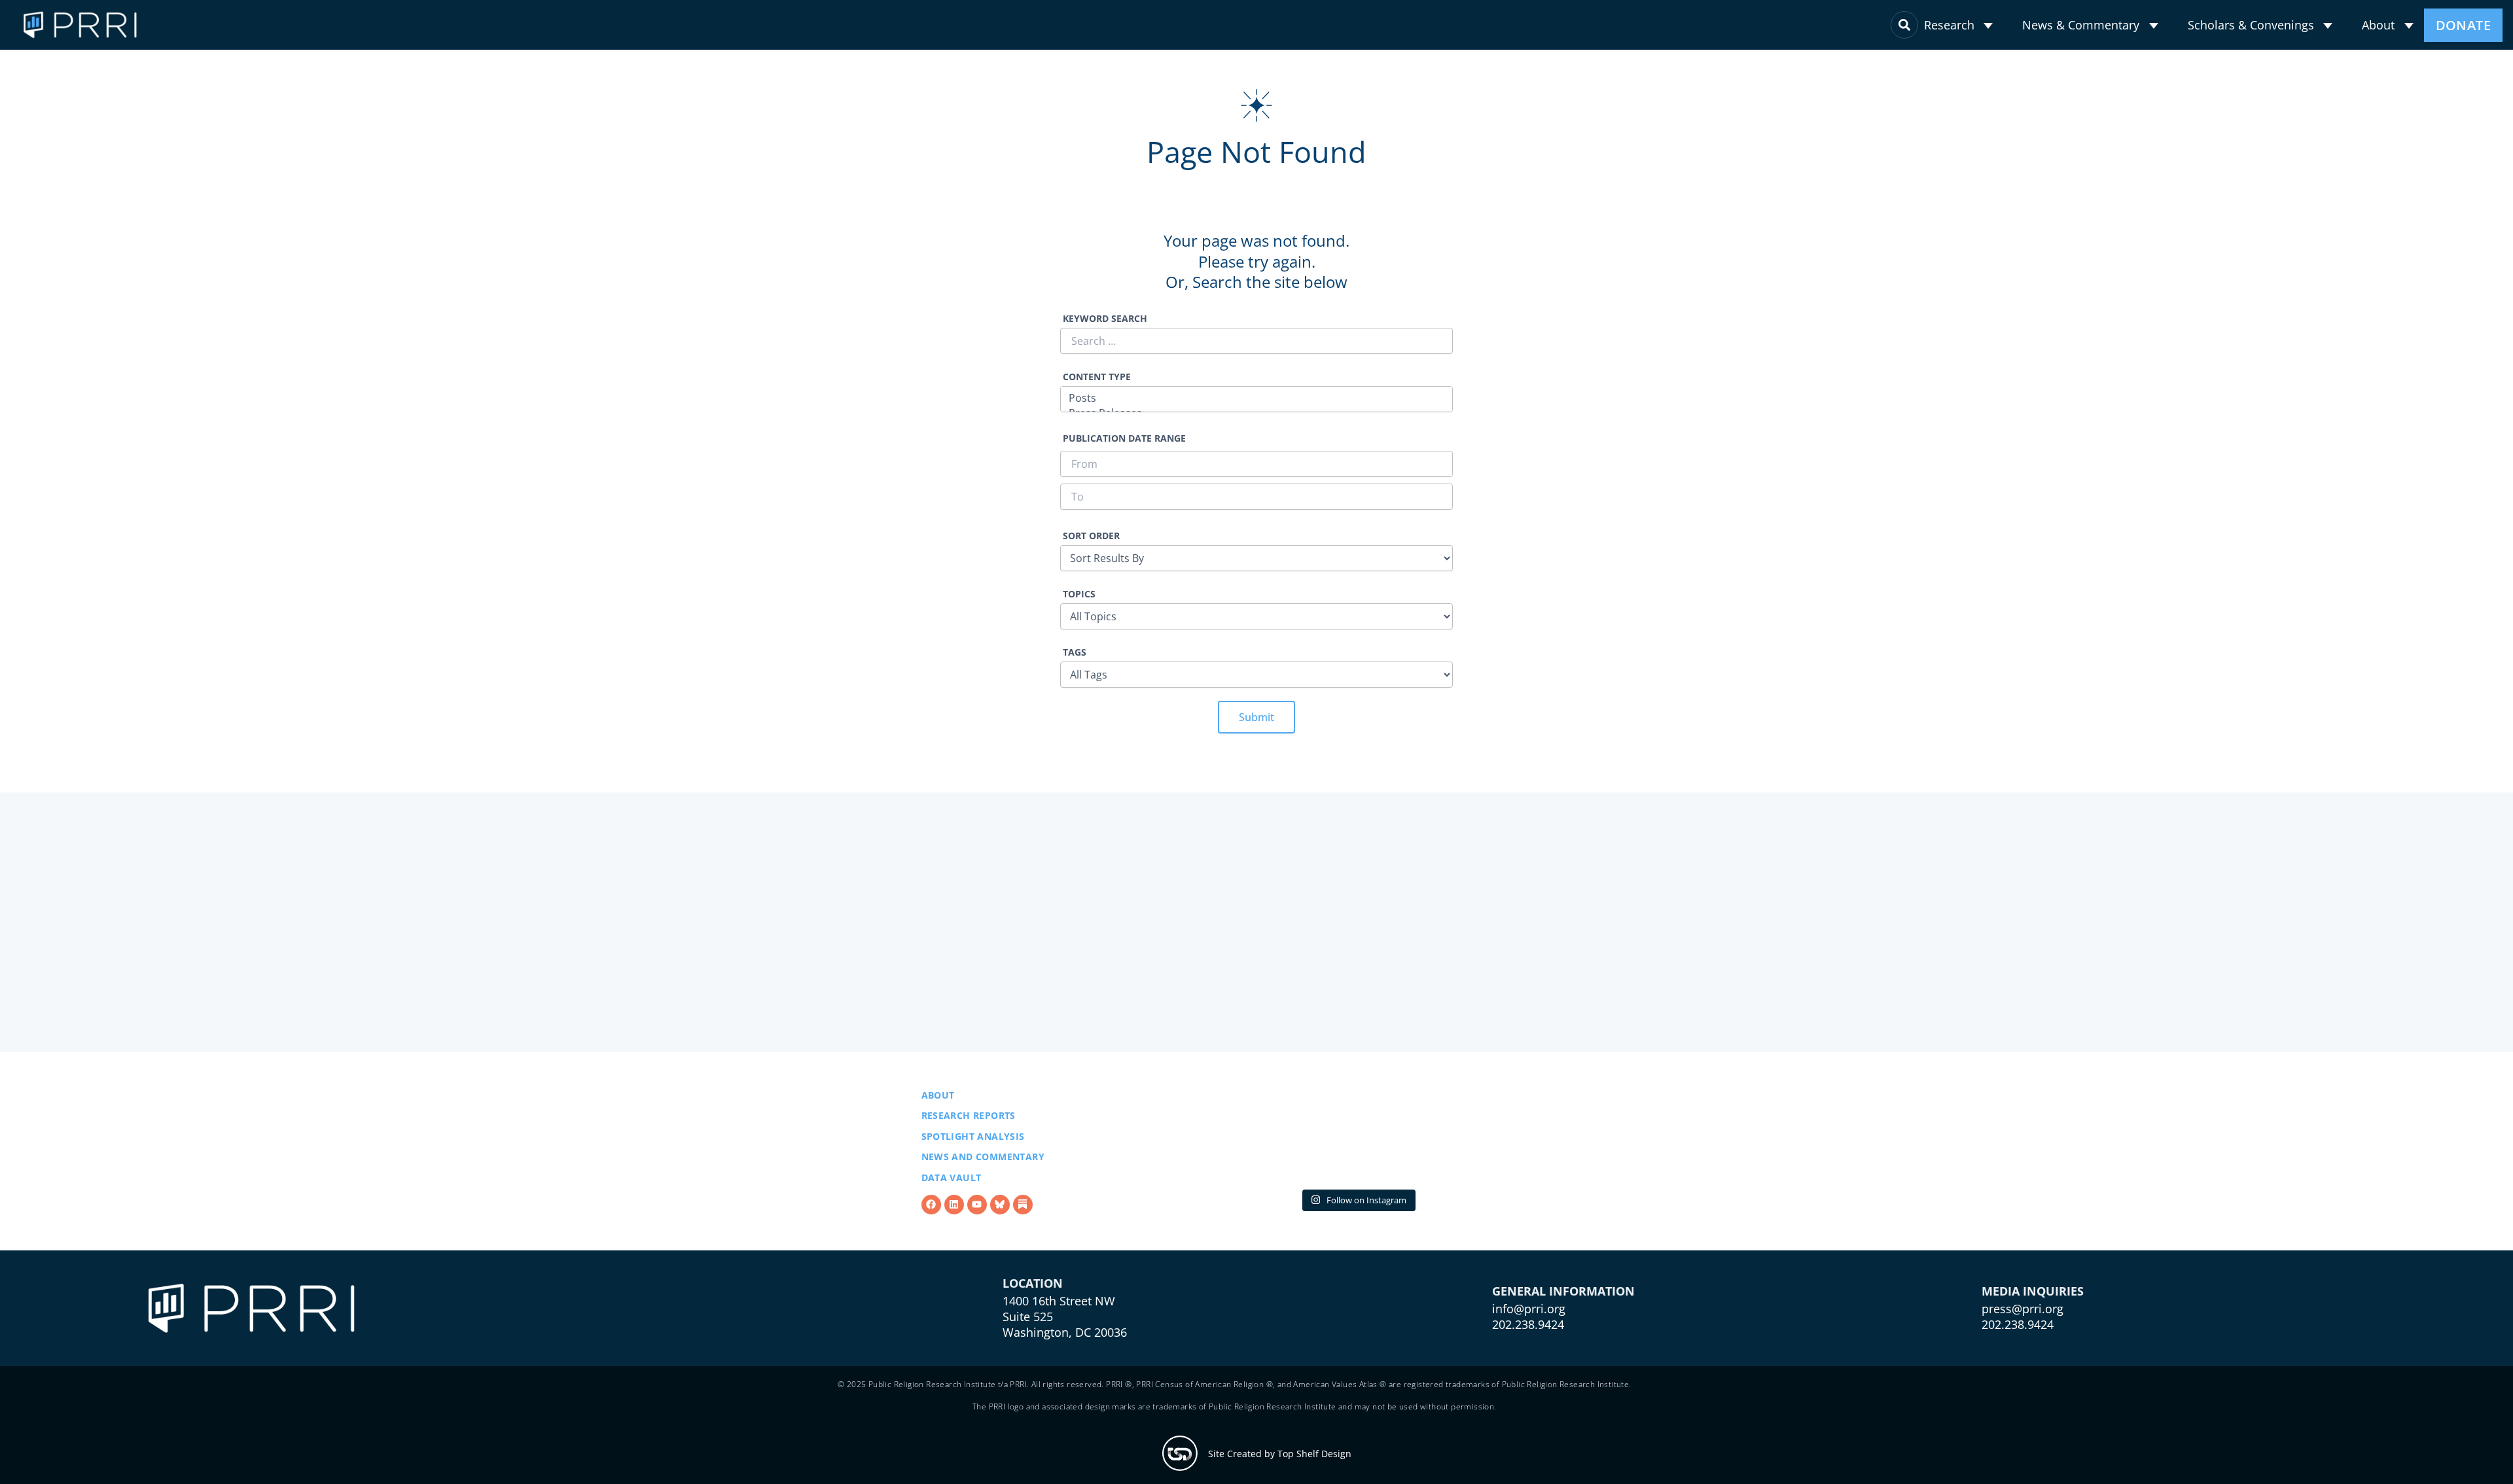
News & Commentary (2081, 25)
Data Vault (952, 1185)
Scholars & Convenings (2251, 25)
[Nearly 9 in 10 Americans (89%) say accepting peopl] (1358, 1143)
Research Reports (969, 1122)
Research (1949, 25)
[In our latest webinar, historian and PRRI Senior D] (1199, 1143)
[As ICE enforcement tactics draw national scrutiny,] (1516, 1143)
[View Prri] (1000, 1212)
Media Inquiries (2033, 1332)
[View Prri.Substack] (1023, 1212)
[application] (1988, 26)
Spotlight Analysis (973, 1143)
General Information (1563, 1332)
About (2378, 25)
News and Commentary (983, 1164)
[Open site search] (1904, 25)
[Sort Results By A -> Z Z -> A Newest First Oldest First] (1256, 550)
